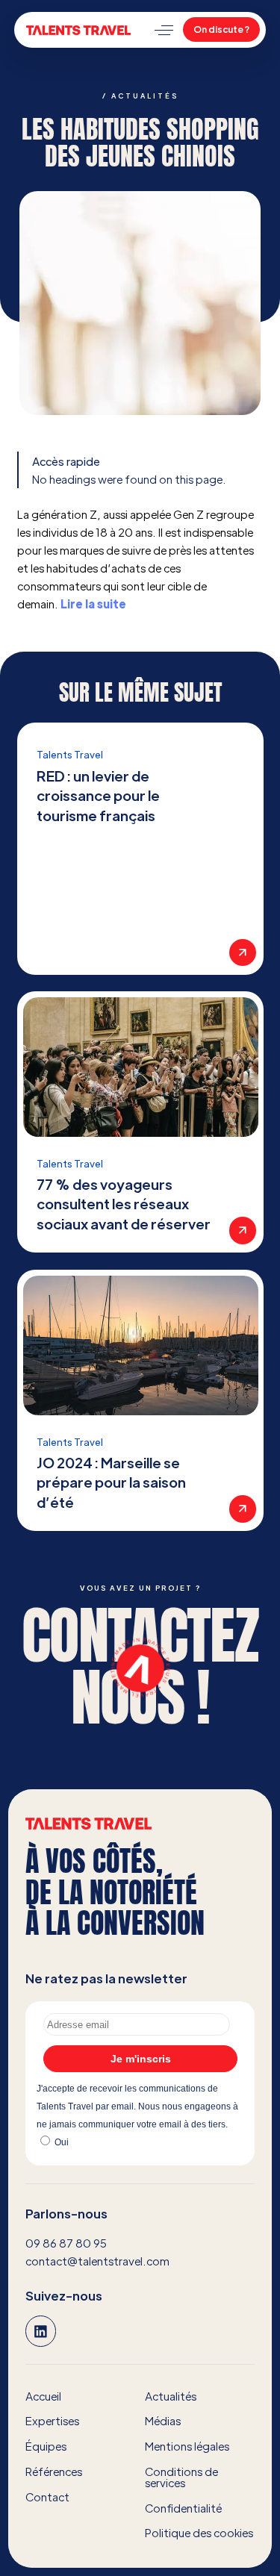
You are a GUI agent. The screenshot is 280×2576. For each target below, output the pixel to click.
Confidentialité (183, 2508)
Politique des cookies (199, 2532)
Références (54, 2471)
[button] (164, 30)
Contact (47, 2497)
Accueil (43, 2396)
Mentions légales (187, 2446)
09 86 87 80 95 (66, 2243)
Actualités (171, 2396)
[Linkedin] (41, 2331)
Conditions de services (181, 2477)
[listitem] (140, 849)
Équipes (46, 2446)
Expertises (52, 2420)
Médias (163, 2420)
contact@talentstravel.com (97, 2261)
